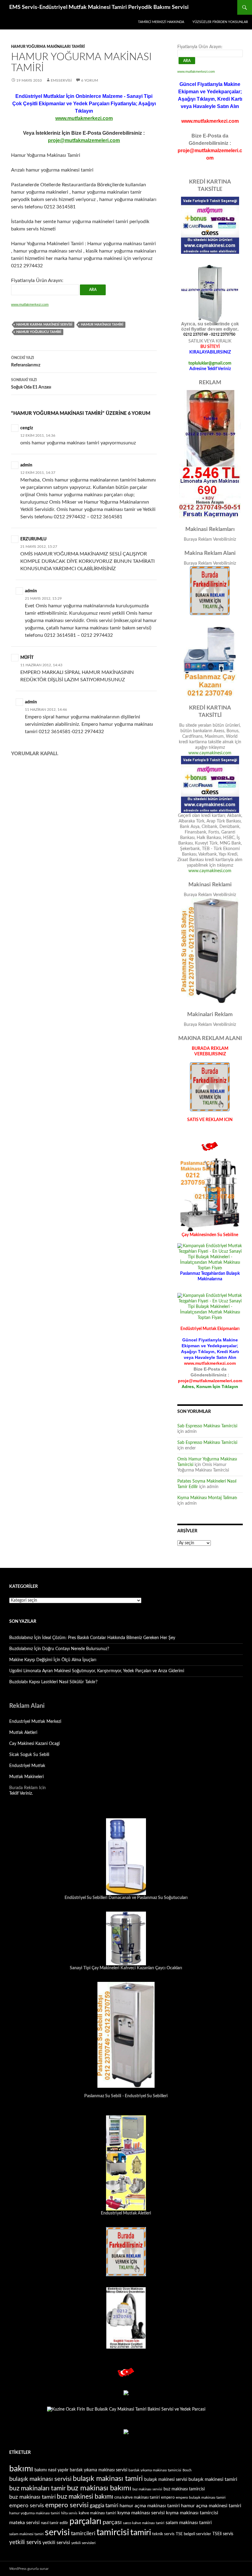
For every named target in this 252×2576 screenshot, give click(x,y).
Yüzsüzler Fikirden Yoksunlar (220, 22)
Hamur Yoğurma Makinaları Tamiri (48, 47)
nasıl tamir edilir (55, 2523)
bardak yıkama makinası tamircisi (155, 2470)
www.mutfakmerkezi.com (84, 118)
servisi (57, 2532)
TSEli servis (223, 2534)
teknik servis (163, 2534)
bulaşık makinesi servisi (166, 2480)
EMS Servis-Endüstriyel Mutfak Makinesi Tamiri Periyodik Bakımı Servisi (99, 7)
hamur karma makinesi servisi (44, 325)
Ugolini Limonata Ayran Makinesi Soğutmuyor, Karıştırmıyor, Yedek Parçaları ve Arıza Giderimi (97, 1671)
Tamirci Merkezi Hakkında (161, 22)
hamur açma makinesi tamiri (211, 2506)
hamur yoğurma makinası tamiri (35, 2513)
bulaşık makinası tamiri (108, 2479)
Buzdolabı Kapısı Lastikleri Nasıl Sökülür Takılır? (53, 1682)
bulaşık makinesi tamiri (213, 2479)
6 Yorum (90, 80)
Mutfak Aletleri (23, 1733)
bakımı (21, 2469)
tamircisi (113, 2533)
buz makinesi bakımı (85, 2497)
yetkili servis (25, 2542)
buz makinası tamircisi (184, 2489)
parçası (112, 2522)
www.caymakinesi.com (210, 753)
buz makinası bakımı (99, 2488)
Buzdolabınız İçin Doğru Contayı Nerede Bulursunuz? (59, 1649)
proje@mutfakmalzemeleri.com (84, 140)
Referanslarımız (26, 362)
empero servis (27, 2506)
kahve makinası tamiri (97, 2513)
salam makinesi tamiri (26, 2534)
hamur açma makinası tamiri (150, 2506)
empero (168, 2497)
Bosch (187, 2470)
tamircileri (83, 2533)
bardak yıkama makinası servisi (98, 2470)
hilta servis (69, 2513)
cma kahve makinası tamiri (137, 2498)
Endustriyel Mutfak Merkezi (35, 1722)
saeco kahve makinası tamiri (144, 2523)
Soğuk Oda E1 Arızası (31, 384)
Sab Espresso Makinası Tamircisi (207, 1426)
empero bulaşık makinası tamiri (201, 2497)
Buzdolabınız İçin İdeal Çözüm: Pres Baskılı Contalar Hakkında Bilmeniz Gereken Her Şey (92, 1638)
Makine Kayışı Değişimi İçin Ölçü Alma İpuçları (53, 1660)
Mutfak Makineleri (26, 1777)
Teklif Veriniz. (21, 1793)
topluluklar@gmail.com (210, 363)
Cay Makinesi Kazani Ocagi (34, 1744)
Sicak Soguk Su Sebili (29, 1755)
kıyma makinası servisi (141, 2513)
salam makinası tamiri (189, 2523)
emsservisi (61, 80)
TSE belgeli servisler (193, 2534)
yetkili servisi (56, 2543)
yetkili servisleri (83, 2543)
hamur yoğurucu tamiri (39, 332)
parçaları (85, 2522)
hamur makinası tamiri (102, 325)
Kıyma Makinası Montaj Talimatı (207, 1498)
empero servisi (67, 2505)
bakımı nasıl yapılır (51, 2470)
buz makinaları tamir (37, 2488)
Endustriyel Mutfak (27, 1766)
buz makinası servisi (147, 2489)
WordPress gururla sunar (29, 2569)
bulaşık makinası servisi (40, 2479)
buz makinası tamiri (32, 2497)
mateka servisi (24, 2523)
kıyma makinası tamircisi (192, 2513)
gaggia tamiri (104, 2506)
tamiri (141, 2533)
